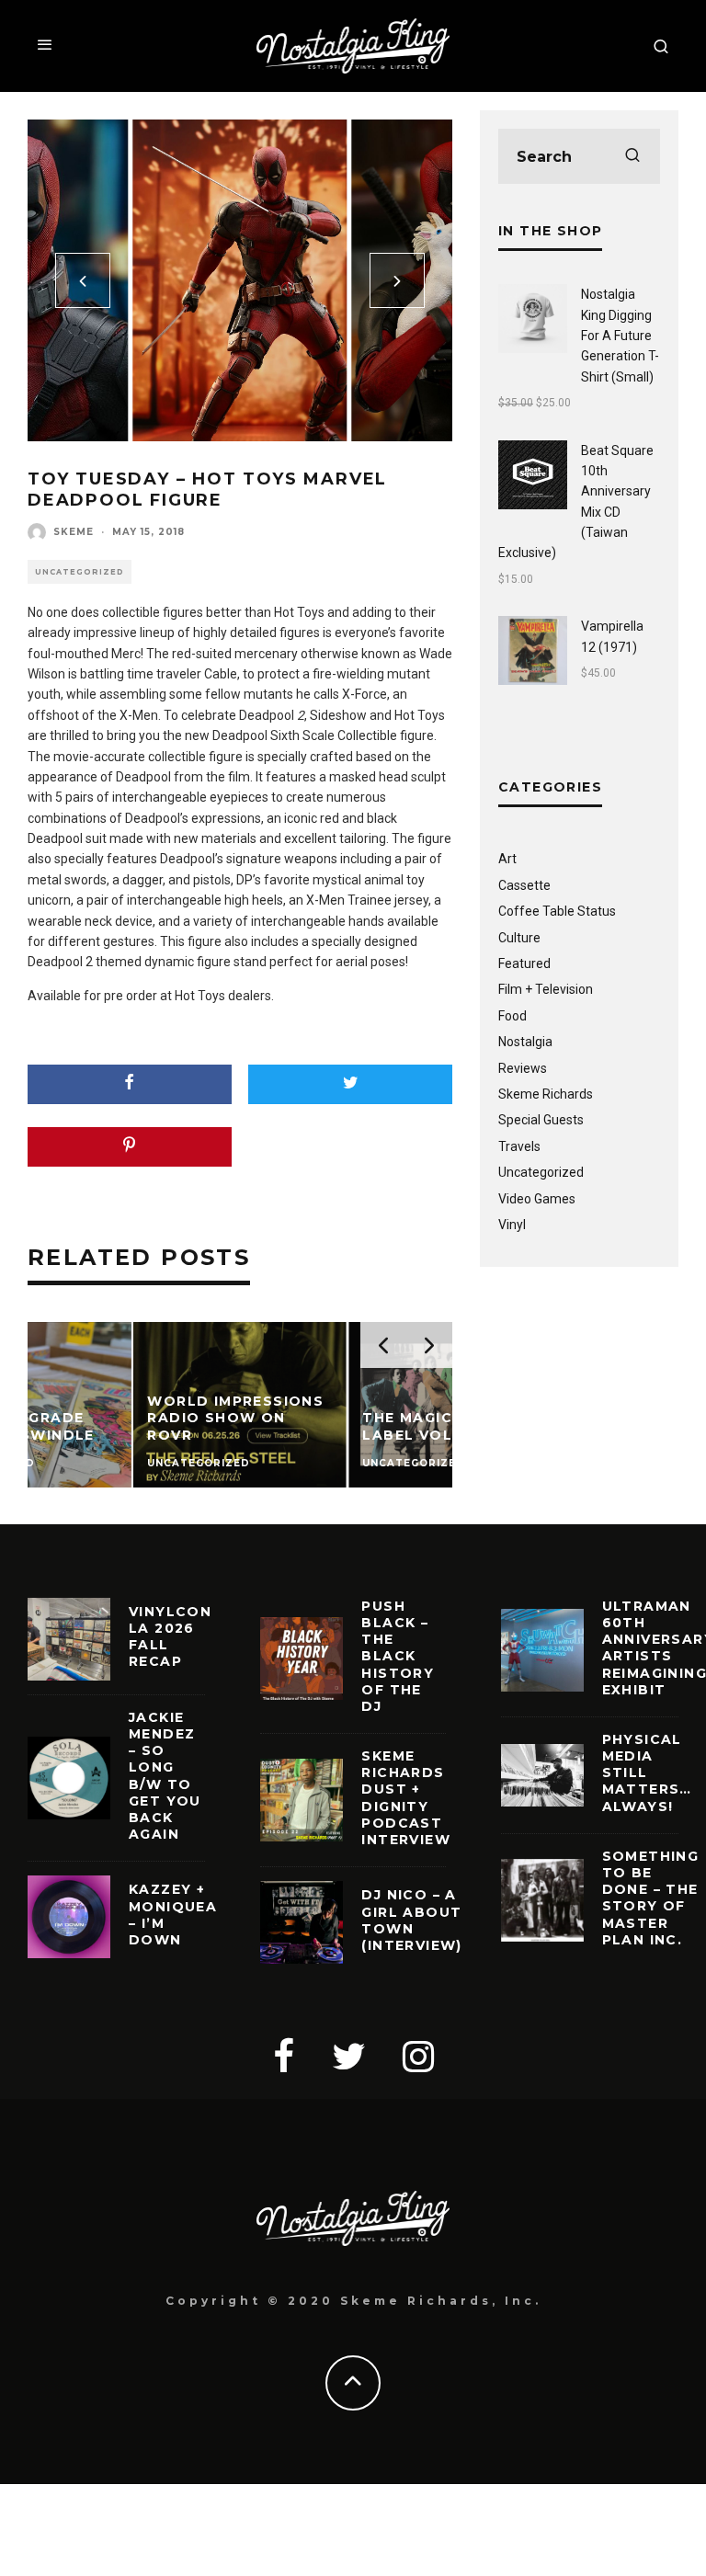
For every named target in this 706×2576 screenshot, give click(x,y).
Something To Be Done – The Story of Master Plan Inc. (651, 1898)
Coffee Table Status (557, 911)
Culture (519, 938)
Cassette (524, 885)
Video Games (537, 1199)
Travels (519, 1146)
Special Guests (541, 1120)
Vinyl (512, 1225)
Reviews (523, 1068)
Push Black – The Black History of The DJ (398, 1656)
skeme (74, 532)
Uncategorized (80, 572)
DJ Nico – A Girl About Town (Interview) (411, 1920)
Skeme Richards (546, 1094)
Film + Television (546, 989)
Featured (524, 963)
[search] (632, 156)
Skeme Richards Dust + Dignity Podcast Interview (406, 1798)
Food (512, 1016)
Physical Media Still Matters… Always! (647, 1773)
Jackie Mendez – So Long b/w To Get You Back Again (165, 1776)
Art (507, 859)
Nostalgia (525, 1042)
